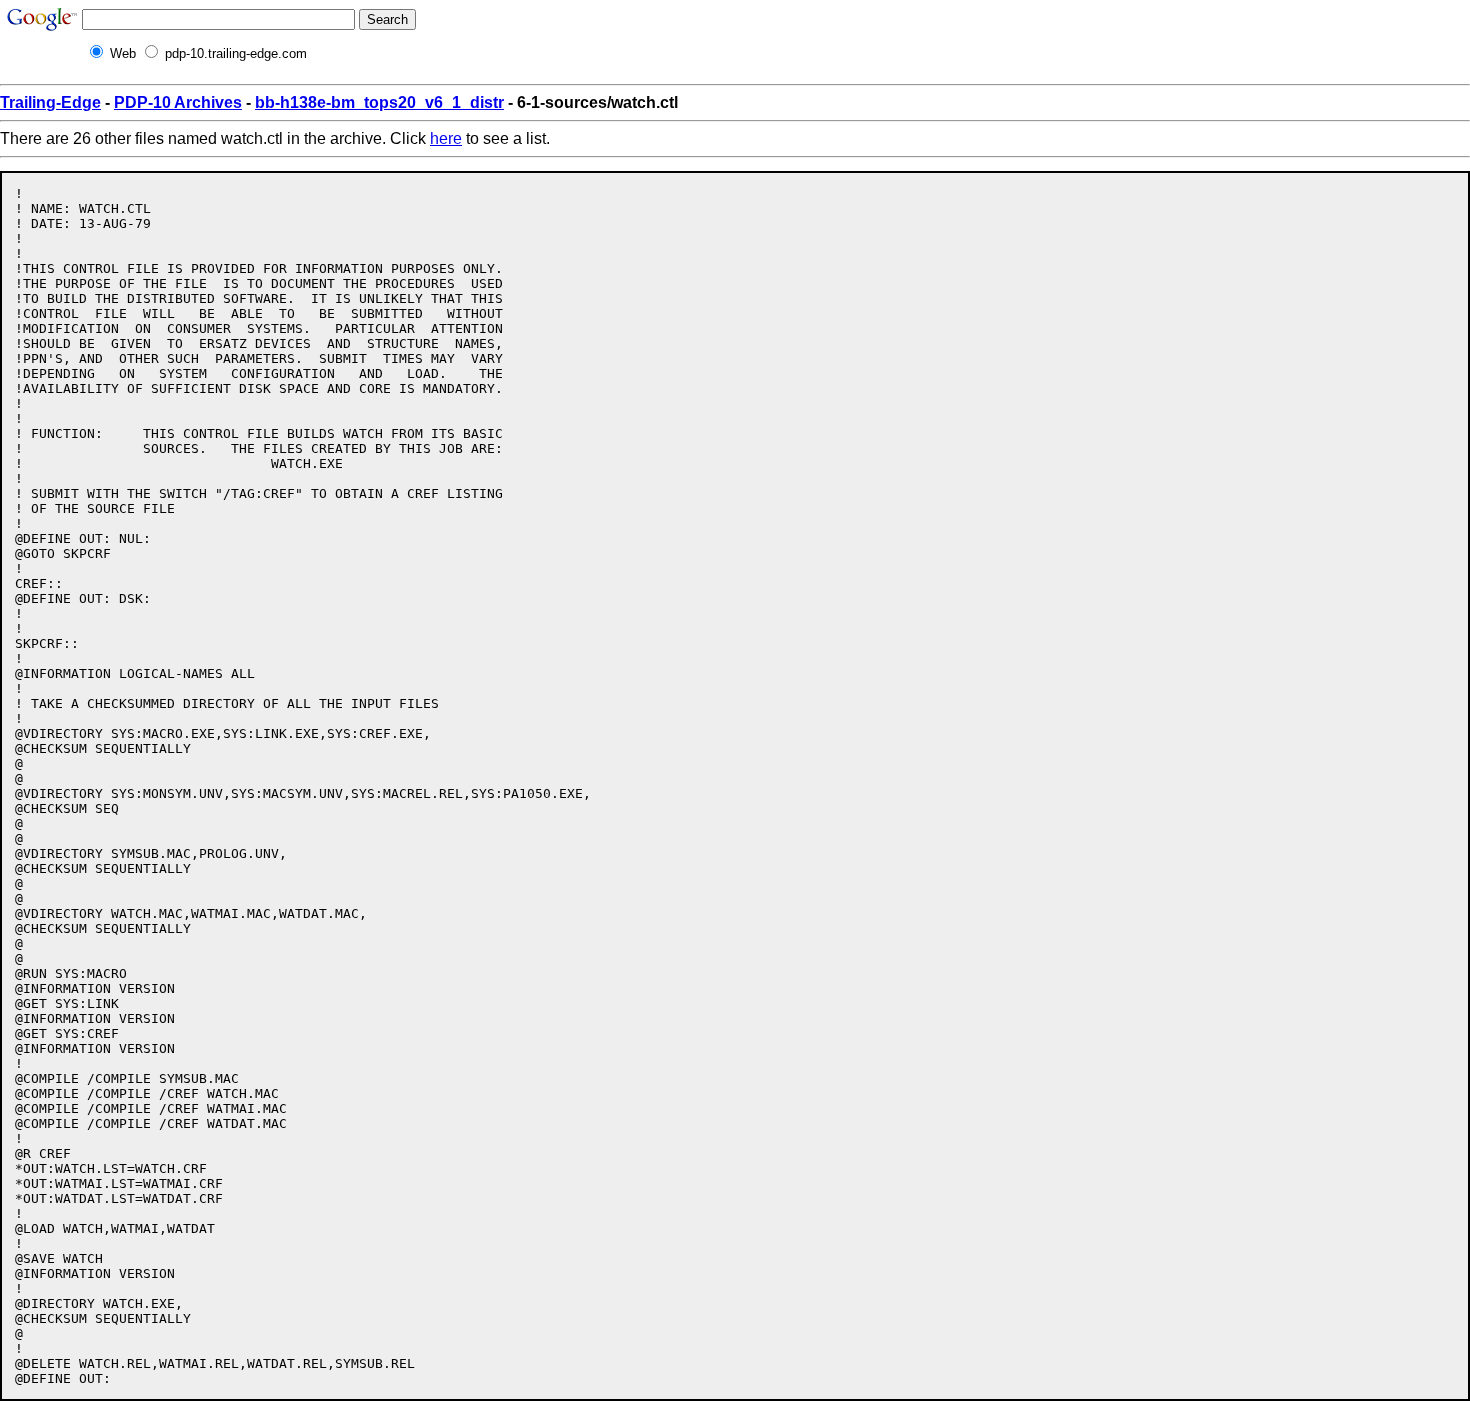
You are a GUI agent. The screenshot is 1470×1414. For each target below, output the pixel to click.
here (446, 138)
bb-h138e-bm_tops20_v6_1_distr (379, 102)
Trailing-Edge (50, 102)
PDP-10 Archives (178, 102)
